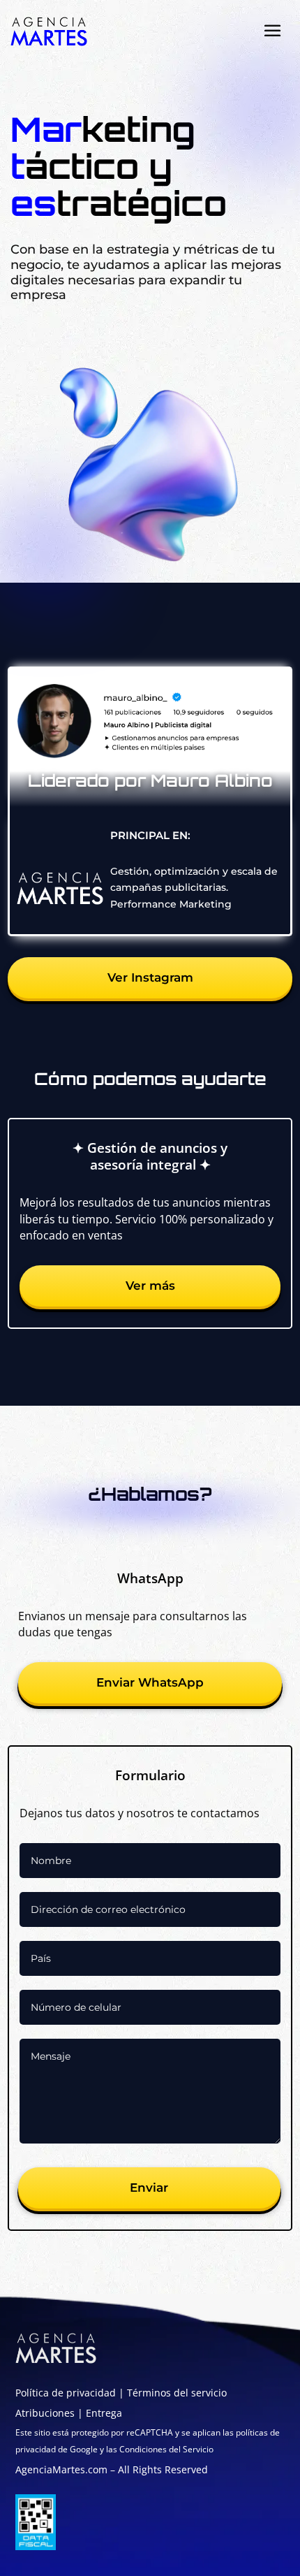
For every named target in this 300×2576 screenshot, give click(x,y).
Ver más (150, 1286)
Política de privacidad (66, 2393)
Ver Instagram (150, 977)
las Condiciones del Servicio (159, 2449)
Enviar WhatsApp (150, 1682)
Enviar (149, 2188)
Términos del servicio (177, 2393)
